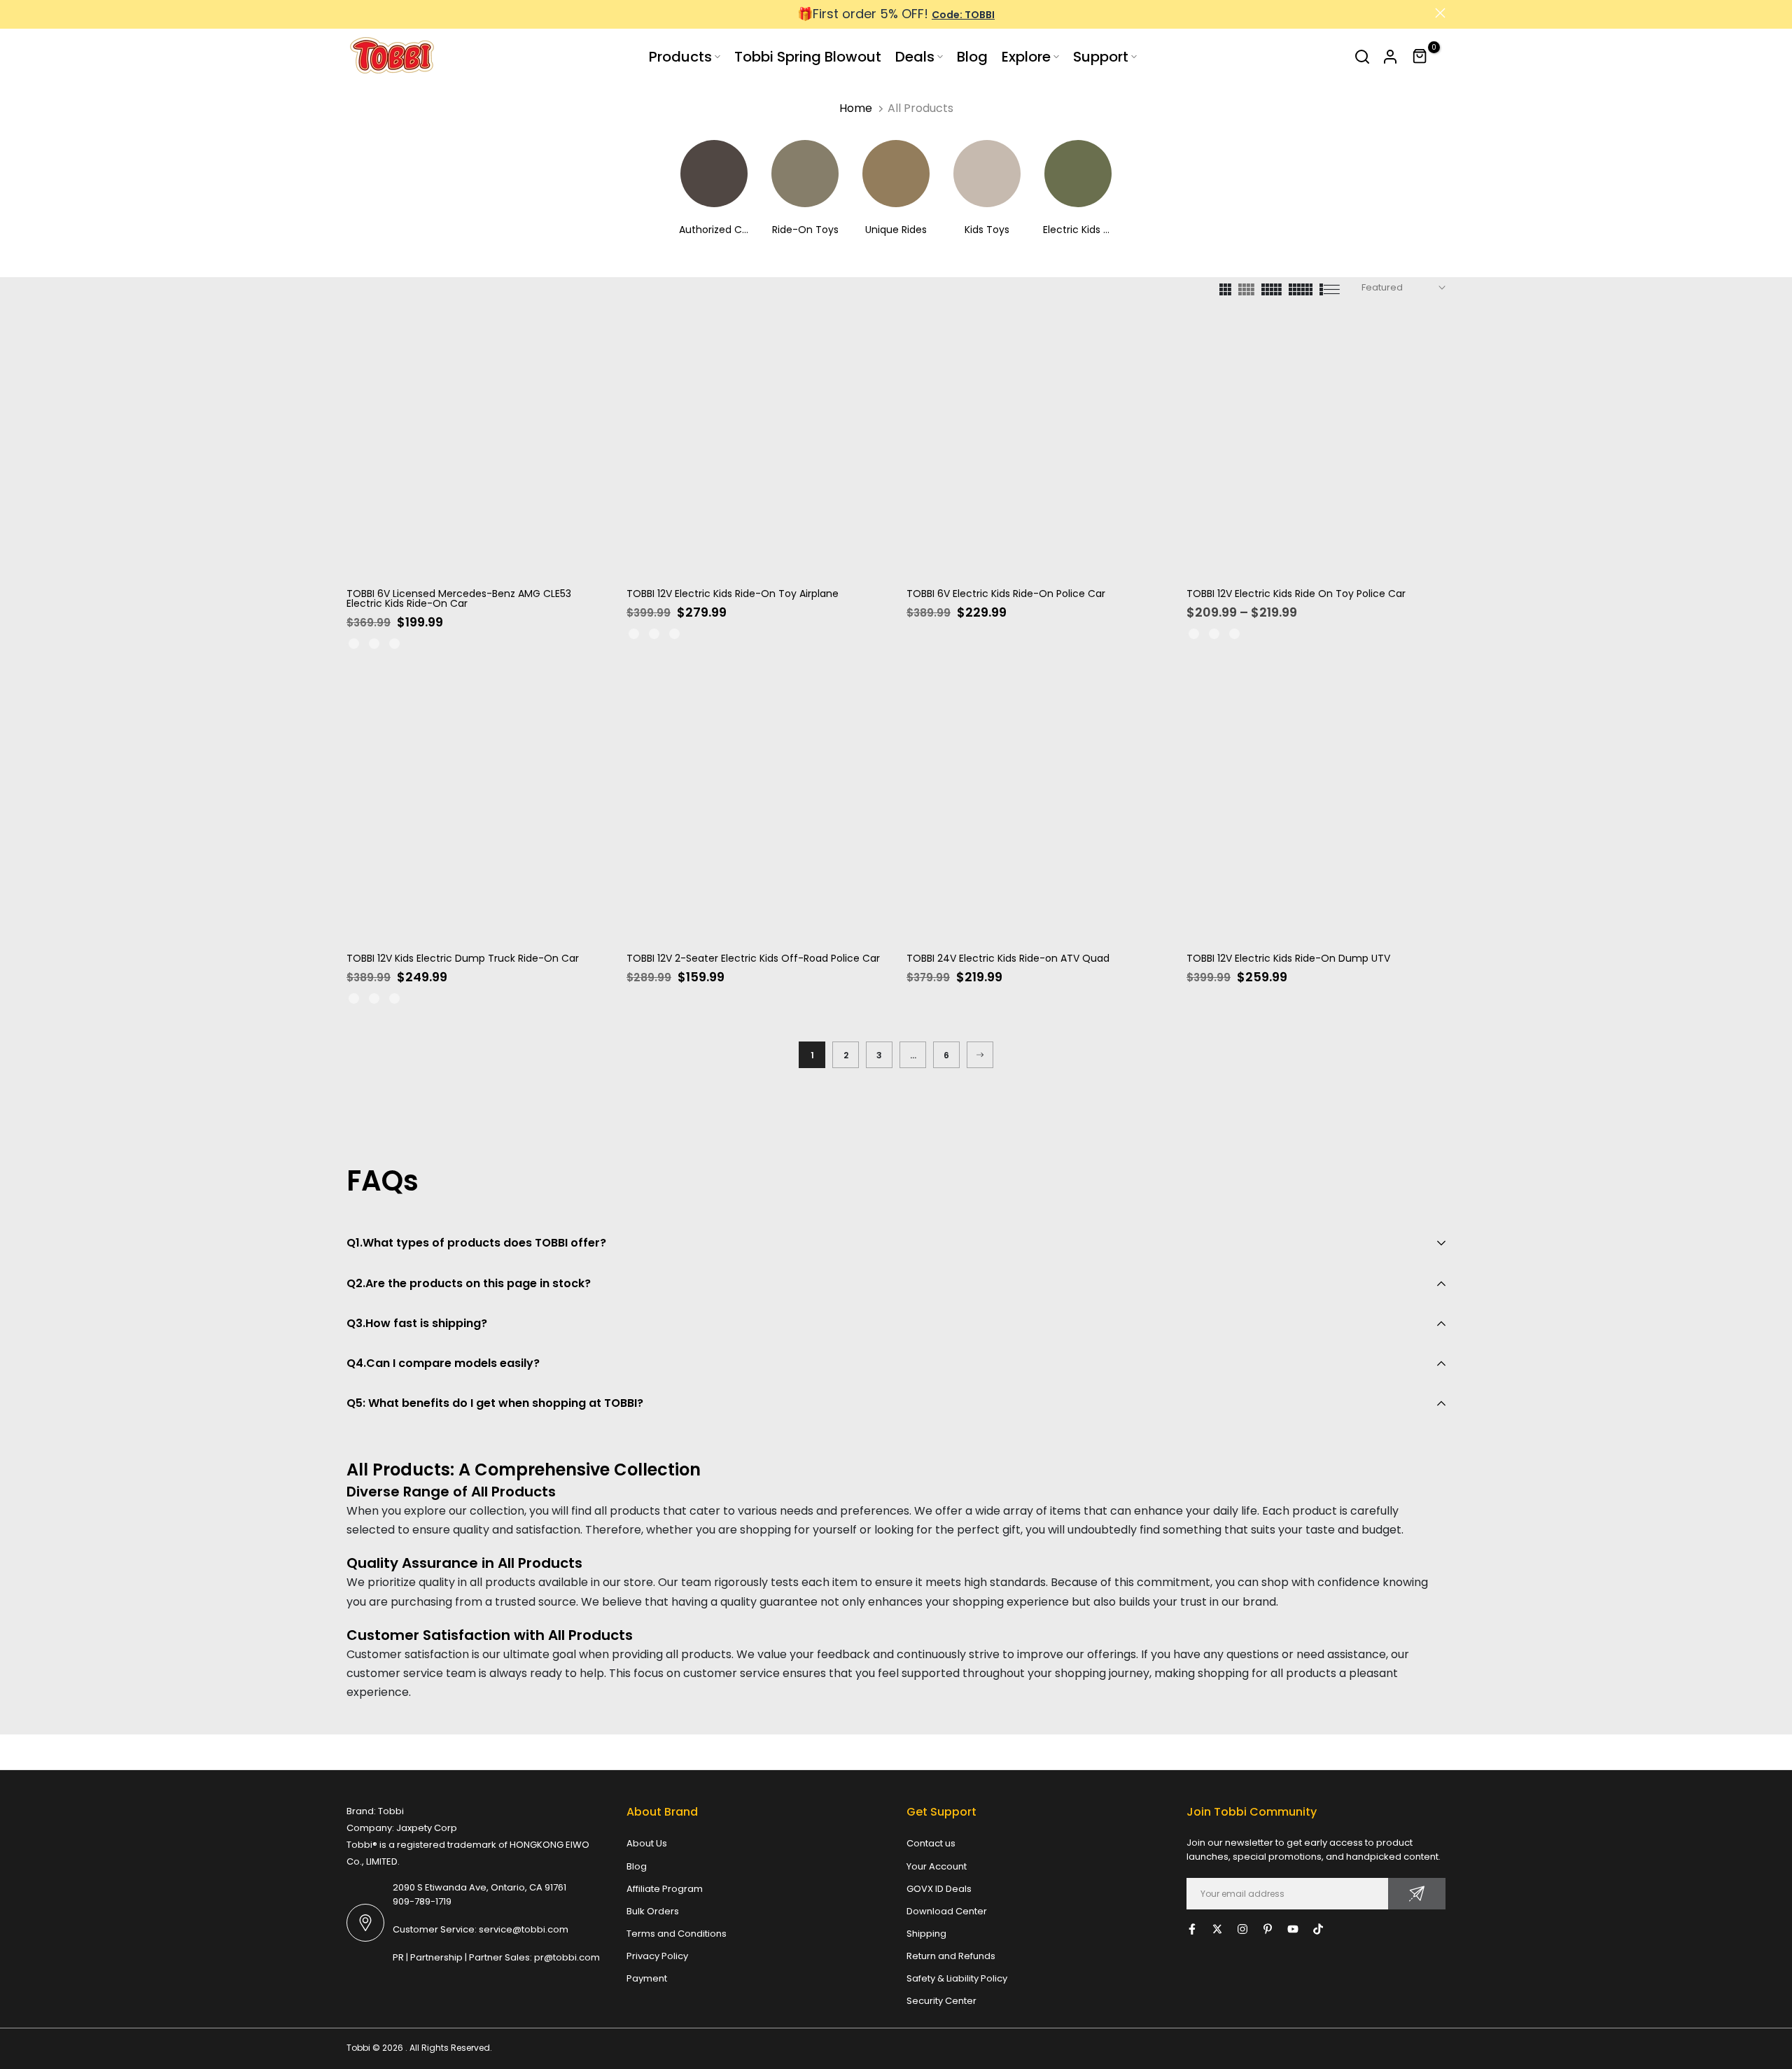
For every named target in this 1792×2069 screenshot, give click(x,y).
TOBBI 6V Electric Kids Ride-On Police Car (1006, 594)
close (352, 13)
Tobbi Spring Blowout (808, 57)
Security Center (941, 2001)
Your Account (937, 1866)
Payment (647, 1978)
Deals (915, 57)
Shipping (926, 1934)
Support (1101, 57)
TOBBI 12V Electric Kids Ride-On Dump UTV (1288, 958)
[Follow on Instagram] (1242, 1929)
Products (680, 57)
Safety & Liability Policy (957, 1978)
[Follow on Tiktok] (1318, 1929)
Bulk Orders (653, 1911)
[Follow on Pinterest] (1268, 1929)
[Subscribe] (1417, 1894)
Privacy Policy (657, 1956)
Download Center (947, 1911)
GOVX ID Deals (939, 1889)
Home (856, 108)
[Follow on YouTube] (1293, 1929)
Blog (972, 57)
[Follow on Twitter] (1217, 1929)
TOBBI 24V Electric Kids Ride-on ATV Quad (1008, 958)
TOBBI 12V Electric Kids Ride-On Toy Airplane (733, 594)
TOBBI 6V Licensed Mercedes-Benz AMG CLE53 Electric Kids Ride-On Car (459, 598)
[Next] (980, 1055)
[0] (1420, 57)
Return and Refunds (951, 1956)
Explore (1026, 57)
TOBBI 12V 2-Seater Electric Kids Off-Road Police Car (753, 958)
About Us (647, 1843)
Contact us (931, 1843)
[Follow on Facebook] (1192, 1929)
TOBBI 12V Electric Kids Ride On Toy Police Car (1296, 594)
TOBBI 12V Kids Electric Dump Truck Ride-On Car (463, 958)
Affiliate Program (665, 1889)
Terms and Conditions (677, 1934)
